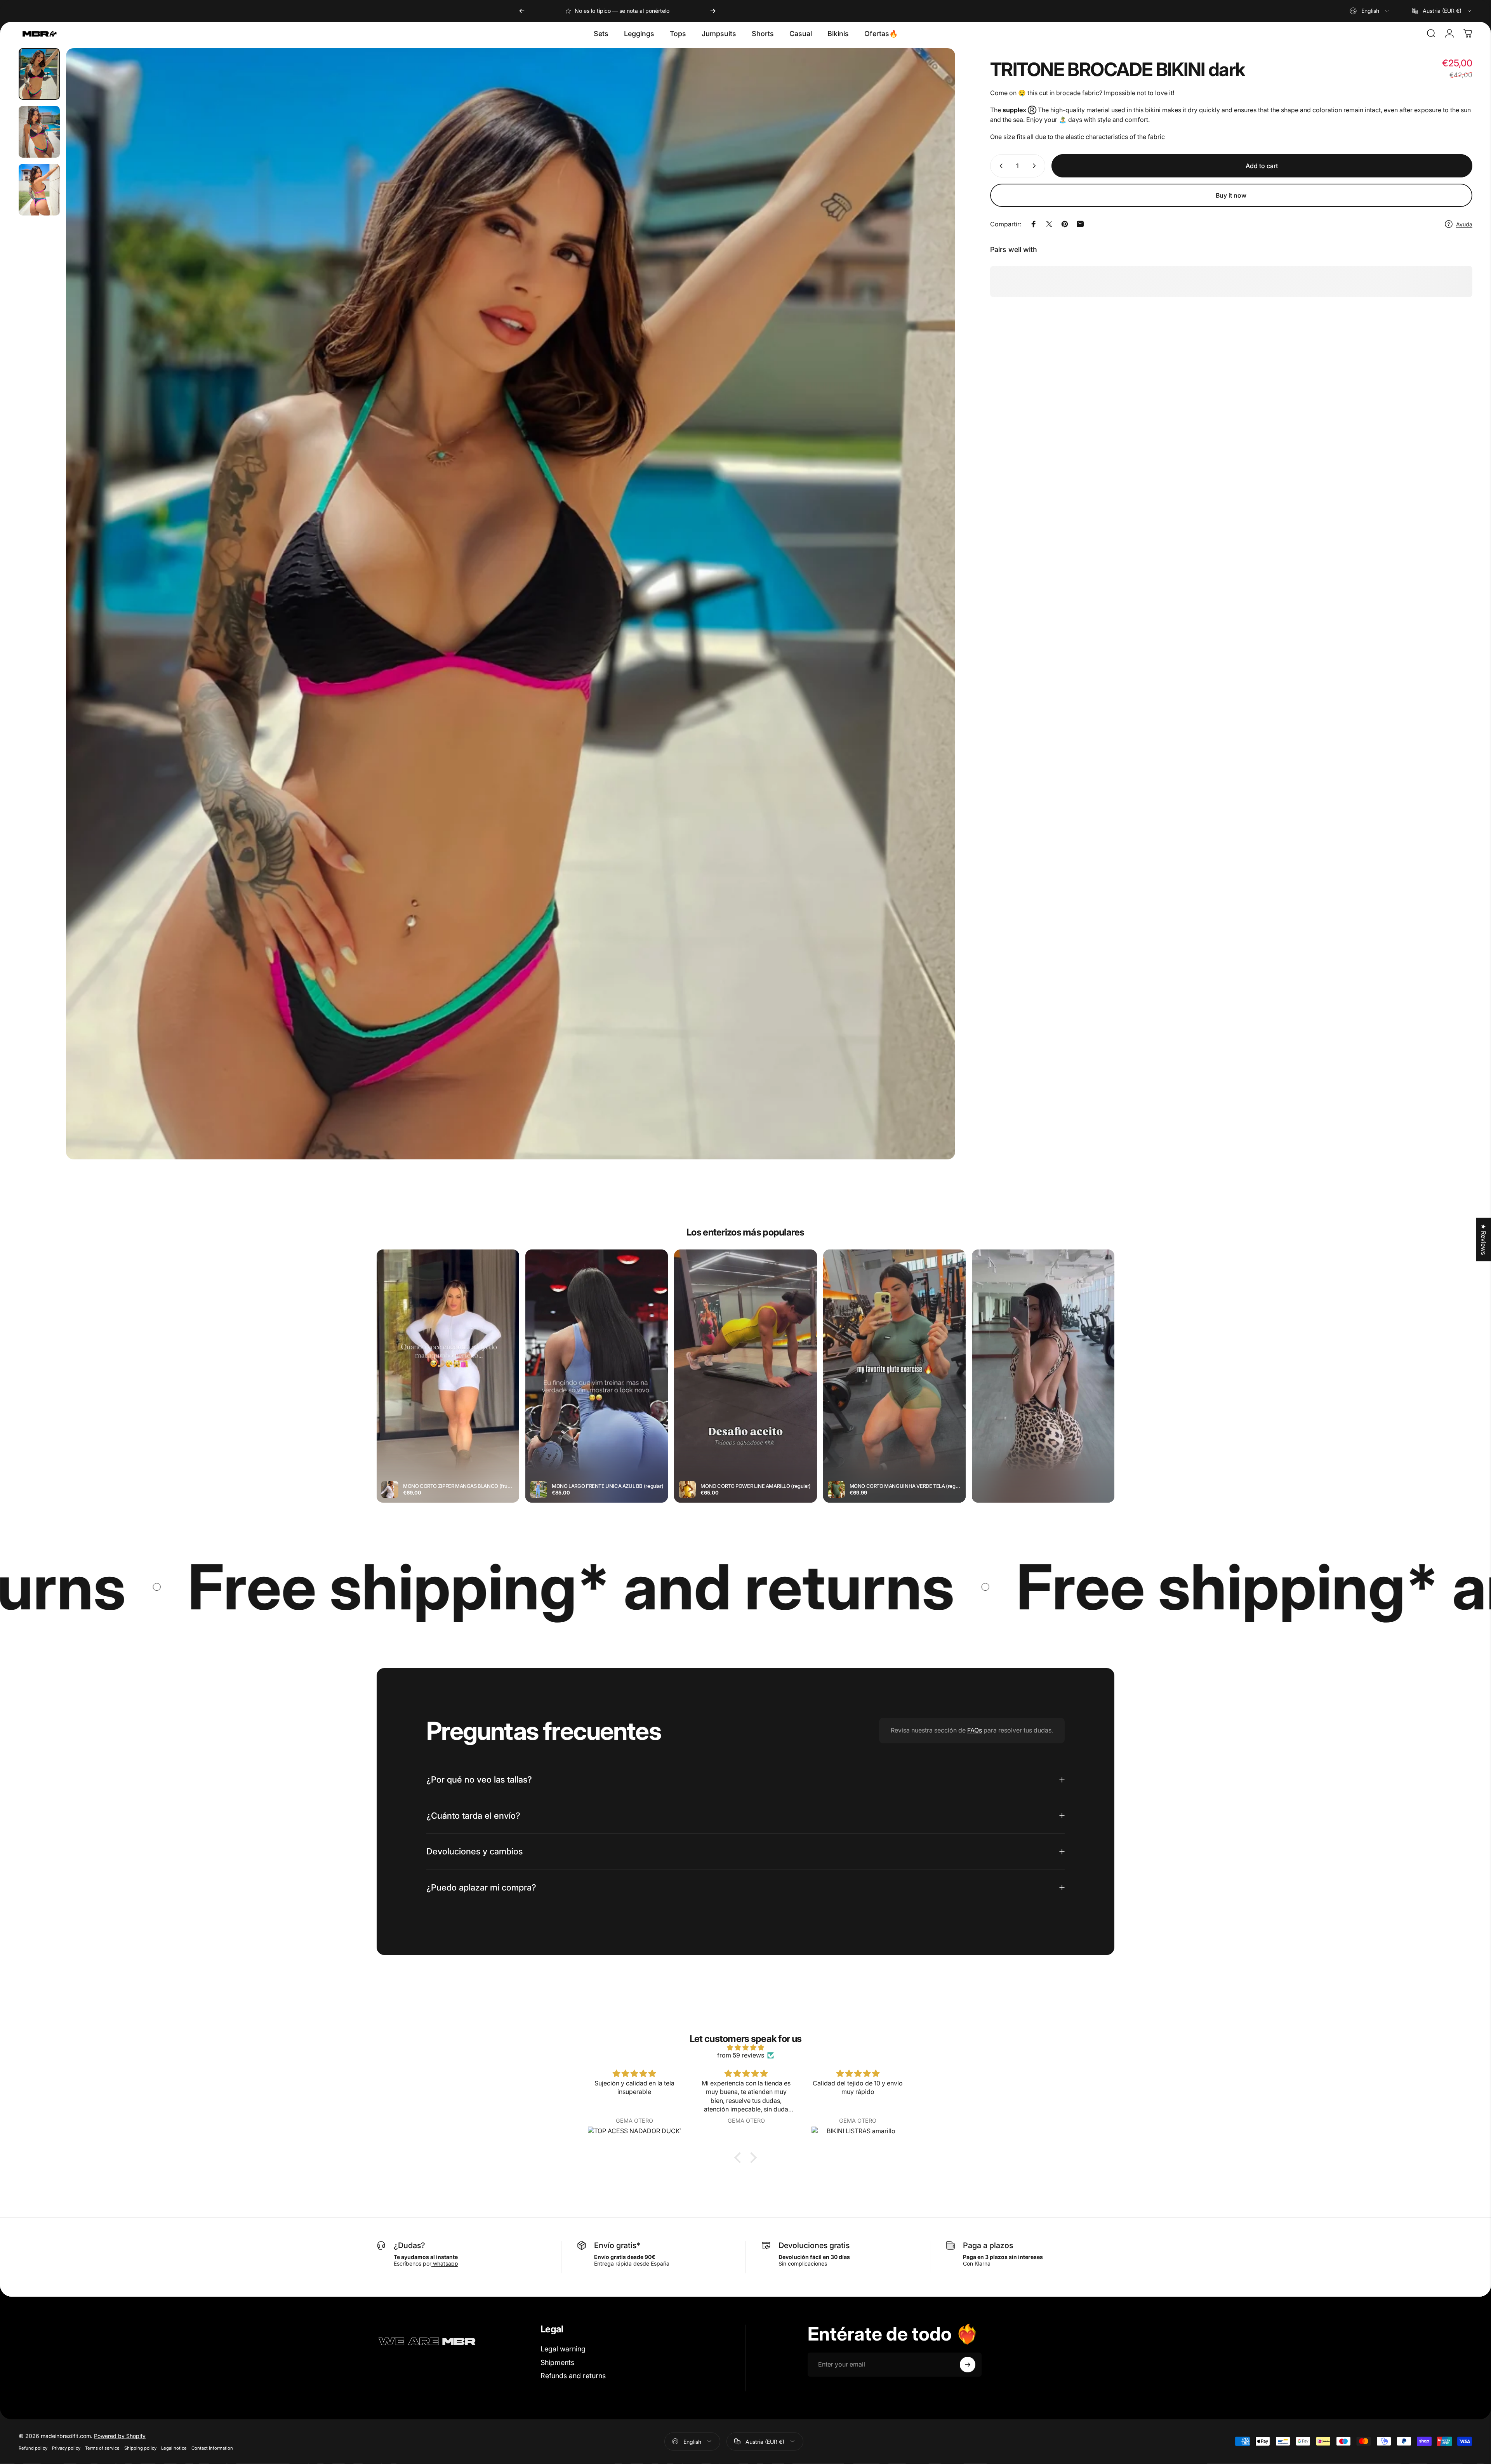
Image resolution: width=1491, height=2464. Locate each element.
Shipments (557, 2362)
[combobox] (1370, 11)
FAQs (975, 1730)
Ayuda (1464, 224)
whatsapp (445, 2263)
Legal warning (563, 2349)
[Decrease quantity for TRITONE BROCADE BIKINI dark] (999, 166)
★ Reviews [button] (1484, 1239)
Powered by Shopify (120, 2435)
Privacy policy (66, 2448)
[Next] (713, 11)
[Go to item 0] (39, 74)
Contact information (212, 2448)
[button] (740, 2158)
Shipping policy (140, 2448)
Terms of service (102, 2448)
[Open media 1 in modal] (510, 604)
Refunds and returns (573, 2376)
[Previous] (522, 11)
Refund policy (33, 2448)
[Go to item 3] (39, 190)
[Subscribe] (968, 2365)
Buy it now (1231, 195)
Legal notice (174, 2448)
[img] (745, 2047)
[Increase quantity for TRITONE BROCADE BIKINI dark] (1036, 166)
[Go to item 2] (39, 132)
